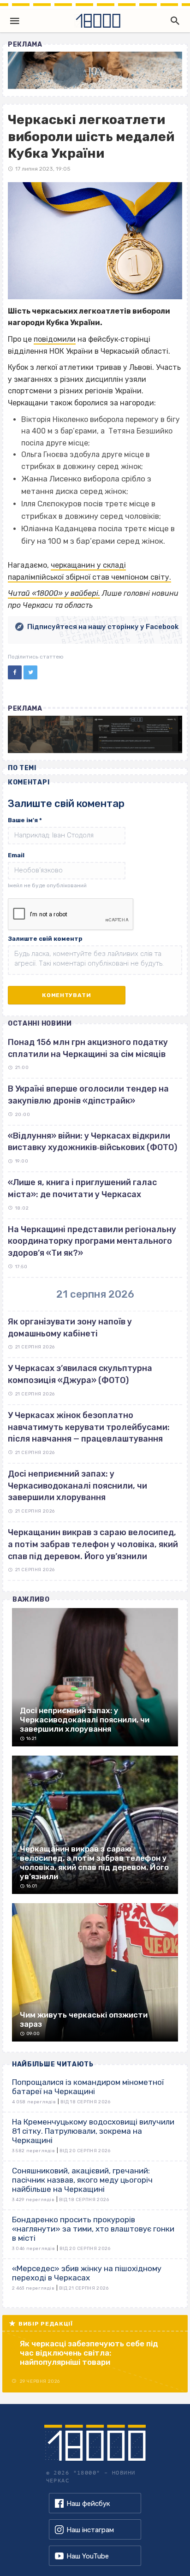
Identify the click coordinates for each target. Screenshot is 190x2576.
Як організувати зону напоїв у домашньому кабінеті (70, 1328)
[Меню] (15, 21)
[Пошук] (173, 21)
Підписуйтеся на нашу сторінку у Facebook (103, 627)
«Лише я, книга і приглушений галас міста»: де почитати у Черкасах (82, 1188)
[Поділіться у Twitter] (30, 672)
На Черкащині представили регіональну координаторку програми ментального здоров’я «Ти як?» (92, 1241)
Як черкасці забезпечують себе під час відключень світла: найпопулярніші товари (89, 2353)
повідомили (55, 339)
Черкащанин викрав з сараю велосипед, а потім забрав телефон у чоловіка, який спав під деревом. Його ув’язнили (93, 1544)
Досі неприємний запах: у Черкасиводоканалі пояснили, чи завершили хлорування (77, 1486)
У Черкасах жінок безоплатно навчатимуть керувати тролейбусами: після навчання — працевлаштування (89, 1427)
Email (16, 855)
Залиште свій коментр (45, 939)
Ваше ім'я (25, 820)
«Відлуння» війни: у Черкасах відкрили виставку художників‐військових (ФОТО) (92, 1142)
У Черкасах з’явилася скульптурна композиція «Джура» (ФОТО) (80, 1374)
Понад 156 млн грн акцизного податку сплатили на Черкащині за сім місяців (88, 1048)
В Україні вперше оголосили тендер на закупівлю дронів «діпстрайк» (88, 1095)
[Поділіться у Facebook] (15, 672)
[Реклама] (95, 70)
